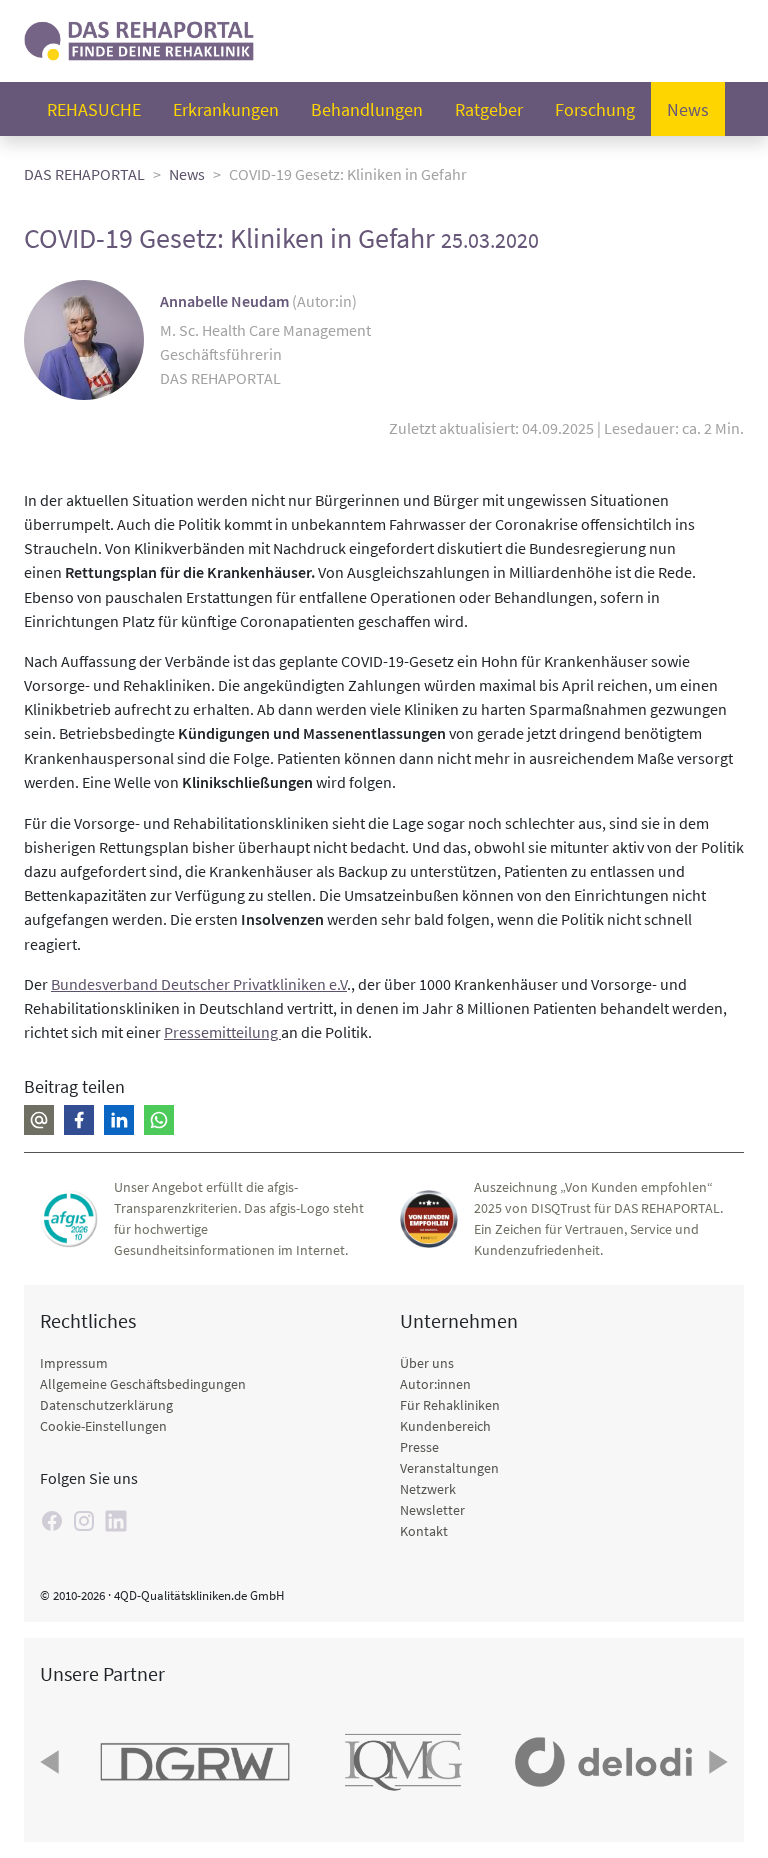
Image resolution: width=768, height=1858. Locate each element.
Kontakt (424, 1531)
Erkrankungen (226, 109)
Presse (419, 1447)
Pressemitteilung (222, 1032)
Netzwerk (428, 1489)
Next (716, 1762)
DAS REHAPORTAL (84, 174)
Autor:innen (435, 1384)
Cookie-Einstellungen (103, 1426)
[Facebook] (52, 1521)
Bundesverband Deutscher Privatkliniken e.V (199, 984)
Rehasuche (94, 109)
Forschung (595, 109)
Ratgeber (489, 109)
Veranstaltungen (449, 1468)
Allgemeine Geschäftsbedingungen (143, 1384)
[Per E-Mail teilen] (39, 1120)
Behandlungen (367, 109)
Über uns (427, 1363)
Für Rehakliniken (450, 1405)
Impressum (74, 1363)
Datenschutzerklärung (106, 1405)
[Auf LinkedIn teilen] (119, 1120)
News (688, 109)
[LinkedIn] (116, 1521)
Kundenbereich (445, 1426)
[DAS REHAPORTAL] (139, 38)
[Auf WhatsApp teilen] (159, 1120)
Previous (52, 1762)
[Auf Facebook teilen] (79, 1120)
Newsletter (432, 1510)
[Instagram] (84, 1521)
